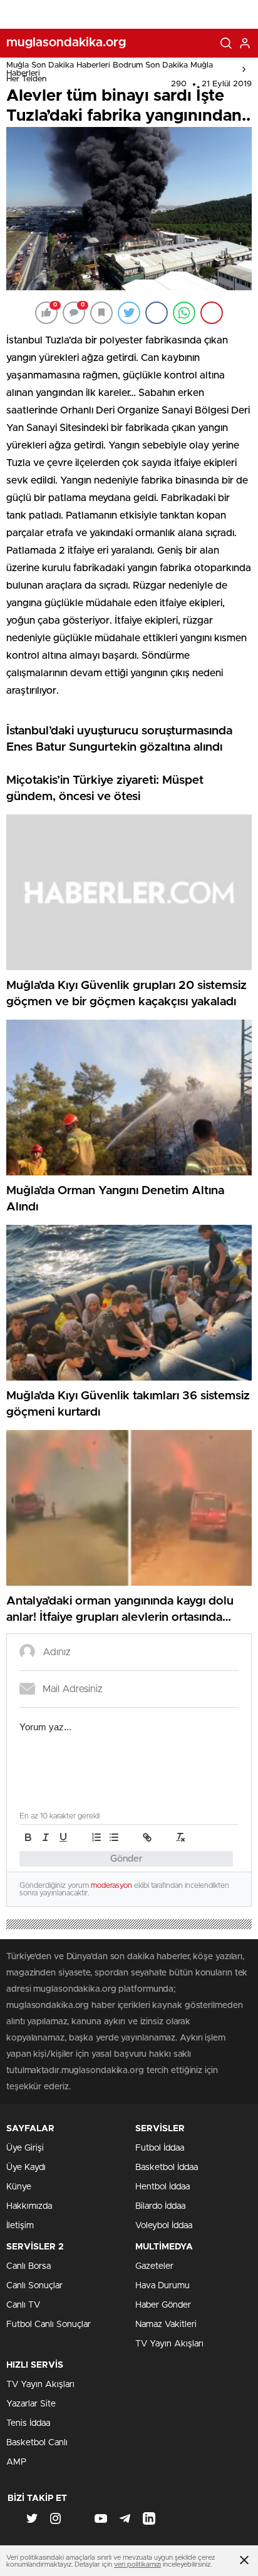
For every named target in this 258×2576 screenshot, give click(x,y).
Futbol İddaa (160, 2148)
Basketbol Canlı (37, 2443)
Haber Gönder (163, 2305)
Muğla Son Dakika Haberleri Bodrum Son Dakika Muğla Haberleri (110, 69)
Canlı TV (23, 2305)
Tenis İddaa (28, 2423)
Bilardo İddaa (160, 2206)
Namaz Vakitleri (166, 2325)
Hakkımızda (29, 2206)
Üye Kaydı (26, 2168)
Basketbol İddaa (167, 2168)
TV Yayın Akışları (169, 2344)
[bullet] (114, 1837)
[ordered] (96, 1837)
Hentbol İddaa (163, 2187)
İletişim (20, 2226)
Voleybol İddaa (164, 2226)
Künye (19, 2187)
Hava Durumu (163, 2286)
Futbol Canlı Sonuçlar (49, 2325)
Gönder (126, 1859)
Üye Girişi (25, 2148)
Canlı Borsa (28, 2266)
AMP (16, 2462)
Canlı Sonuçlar (34, 2286)
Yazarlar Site (31, 2404)
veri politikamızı (137, 2564)
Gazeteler (154, 2266)
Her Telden (26, 79)
